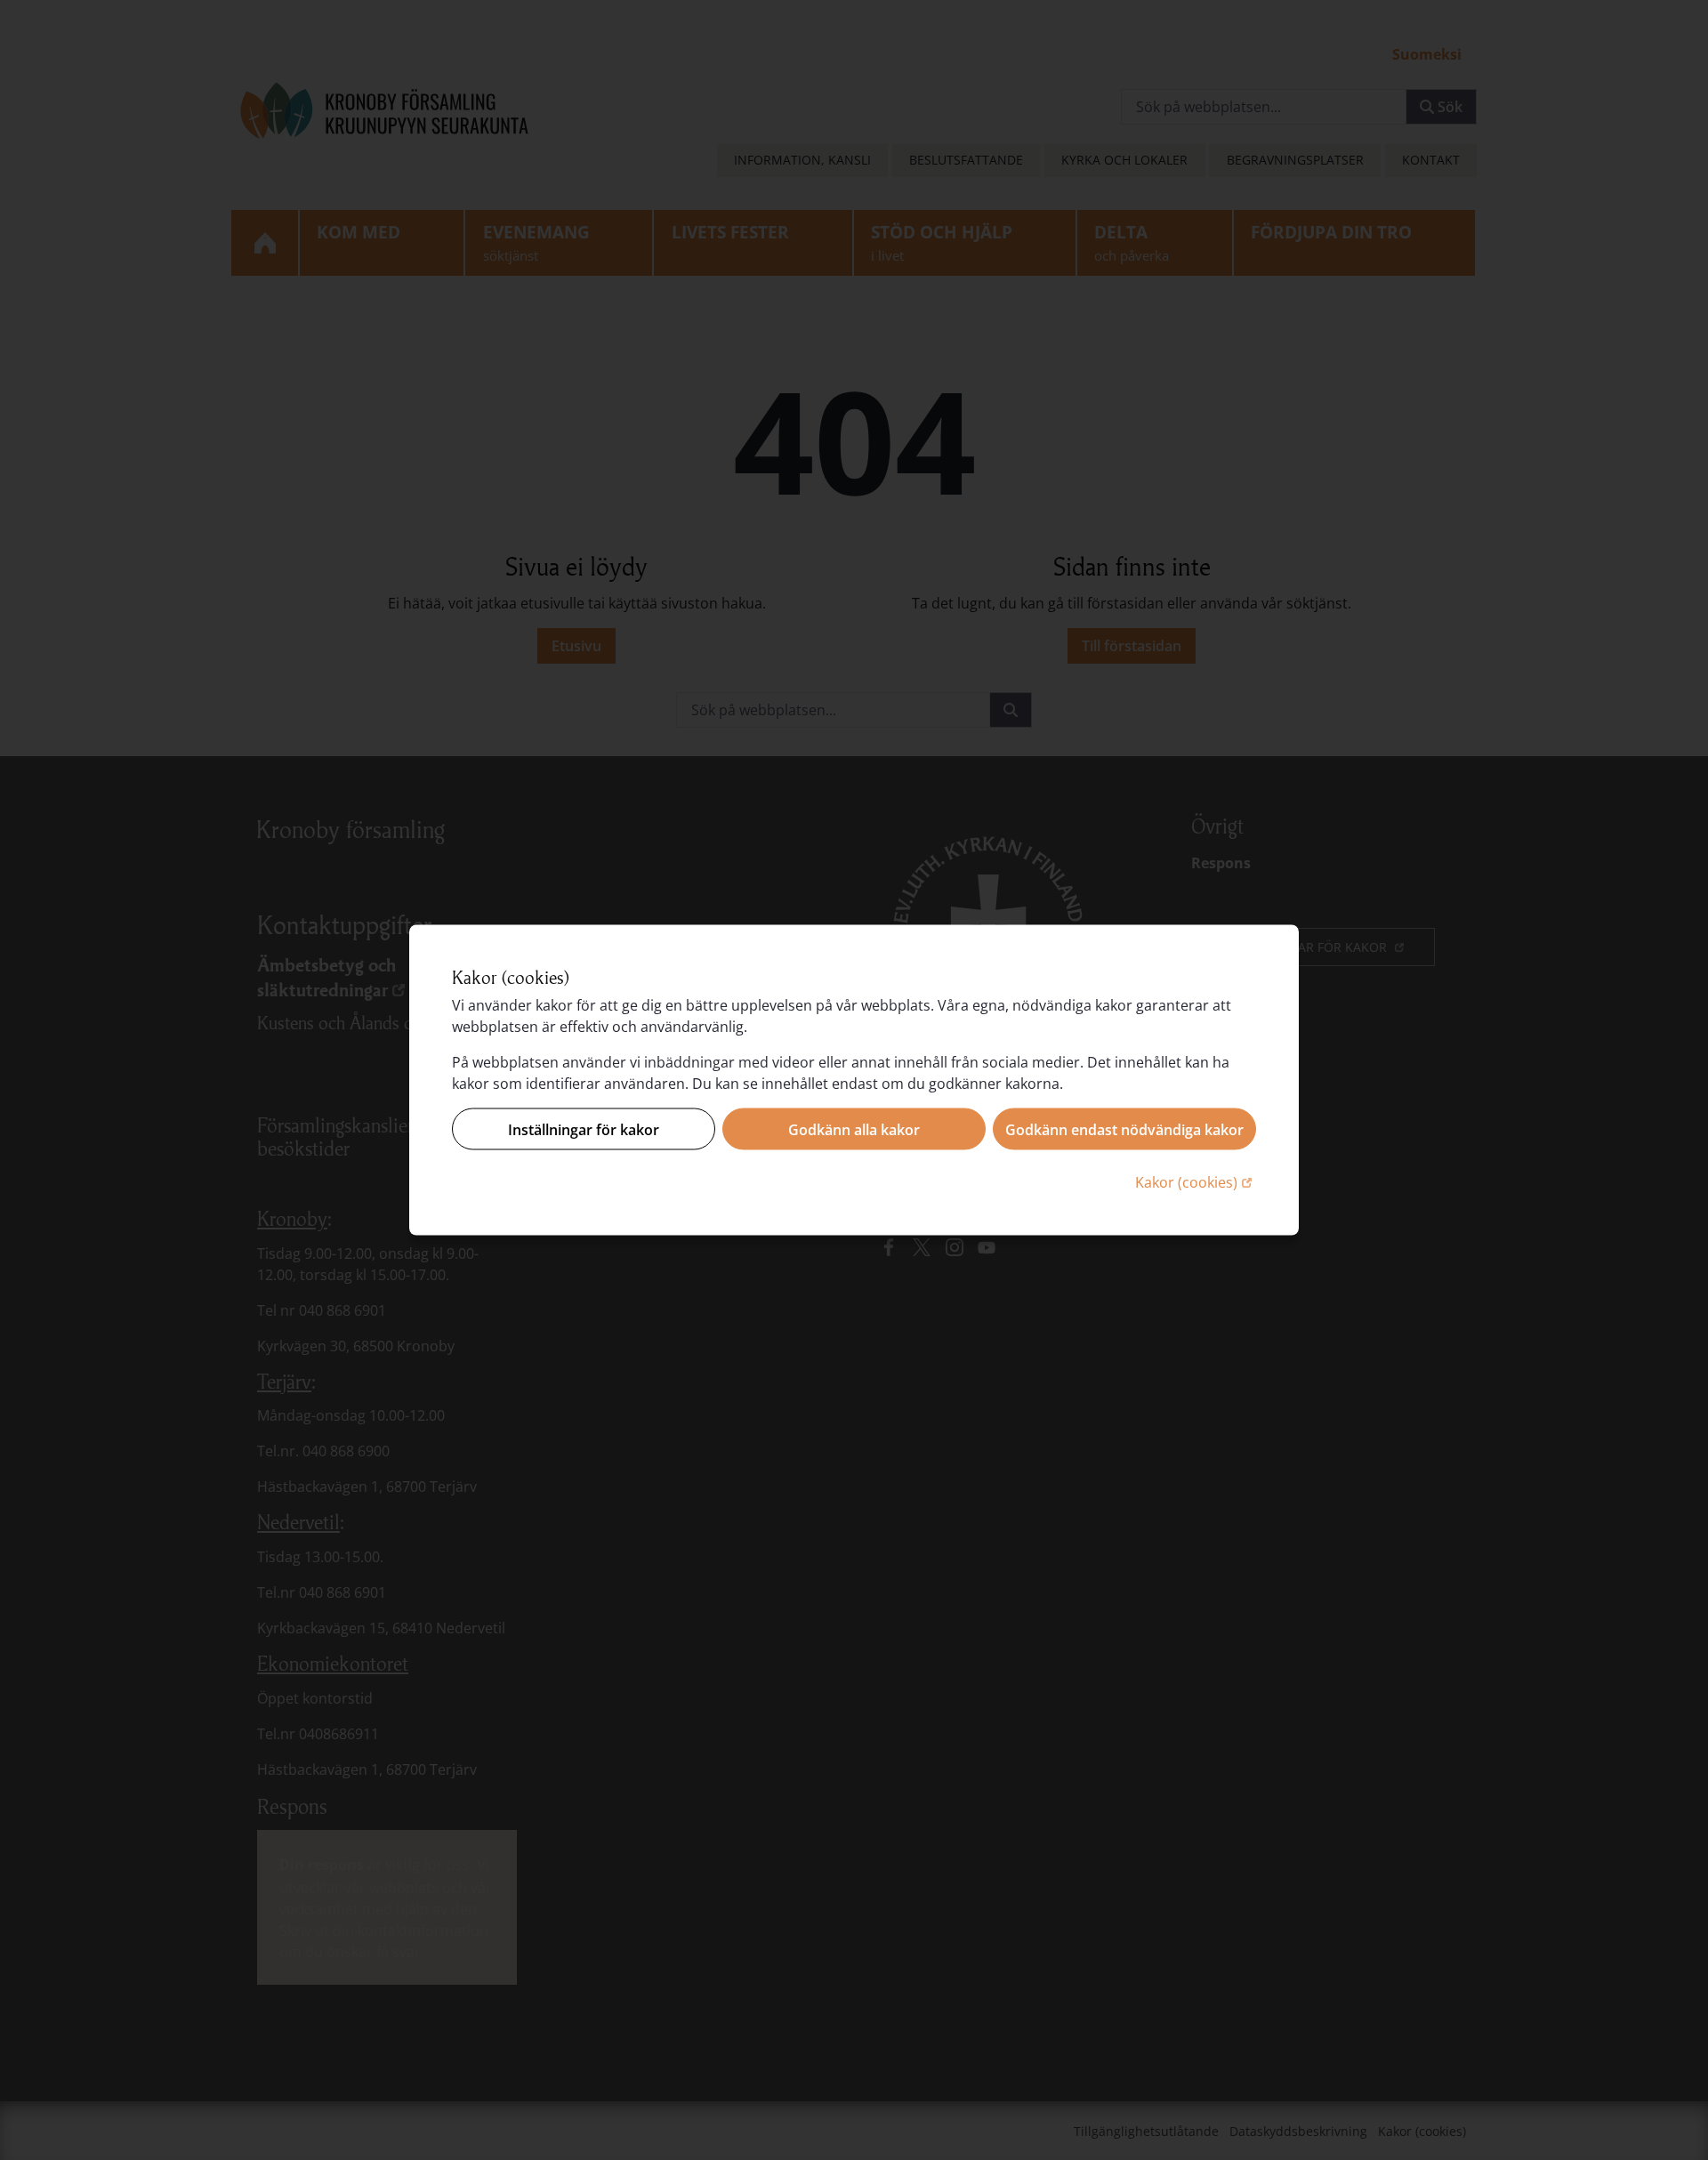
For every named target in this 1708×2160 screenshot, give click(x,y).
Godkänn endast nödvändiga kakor (1124, 1129)
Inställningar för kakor (584, 1129)
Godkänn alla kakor (854, 1129)
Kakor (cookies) (1196, 1182)
